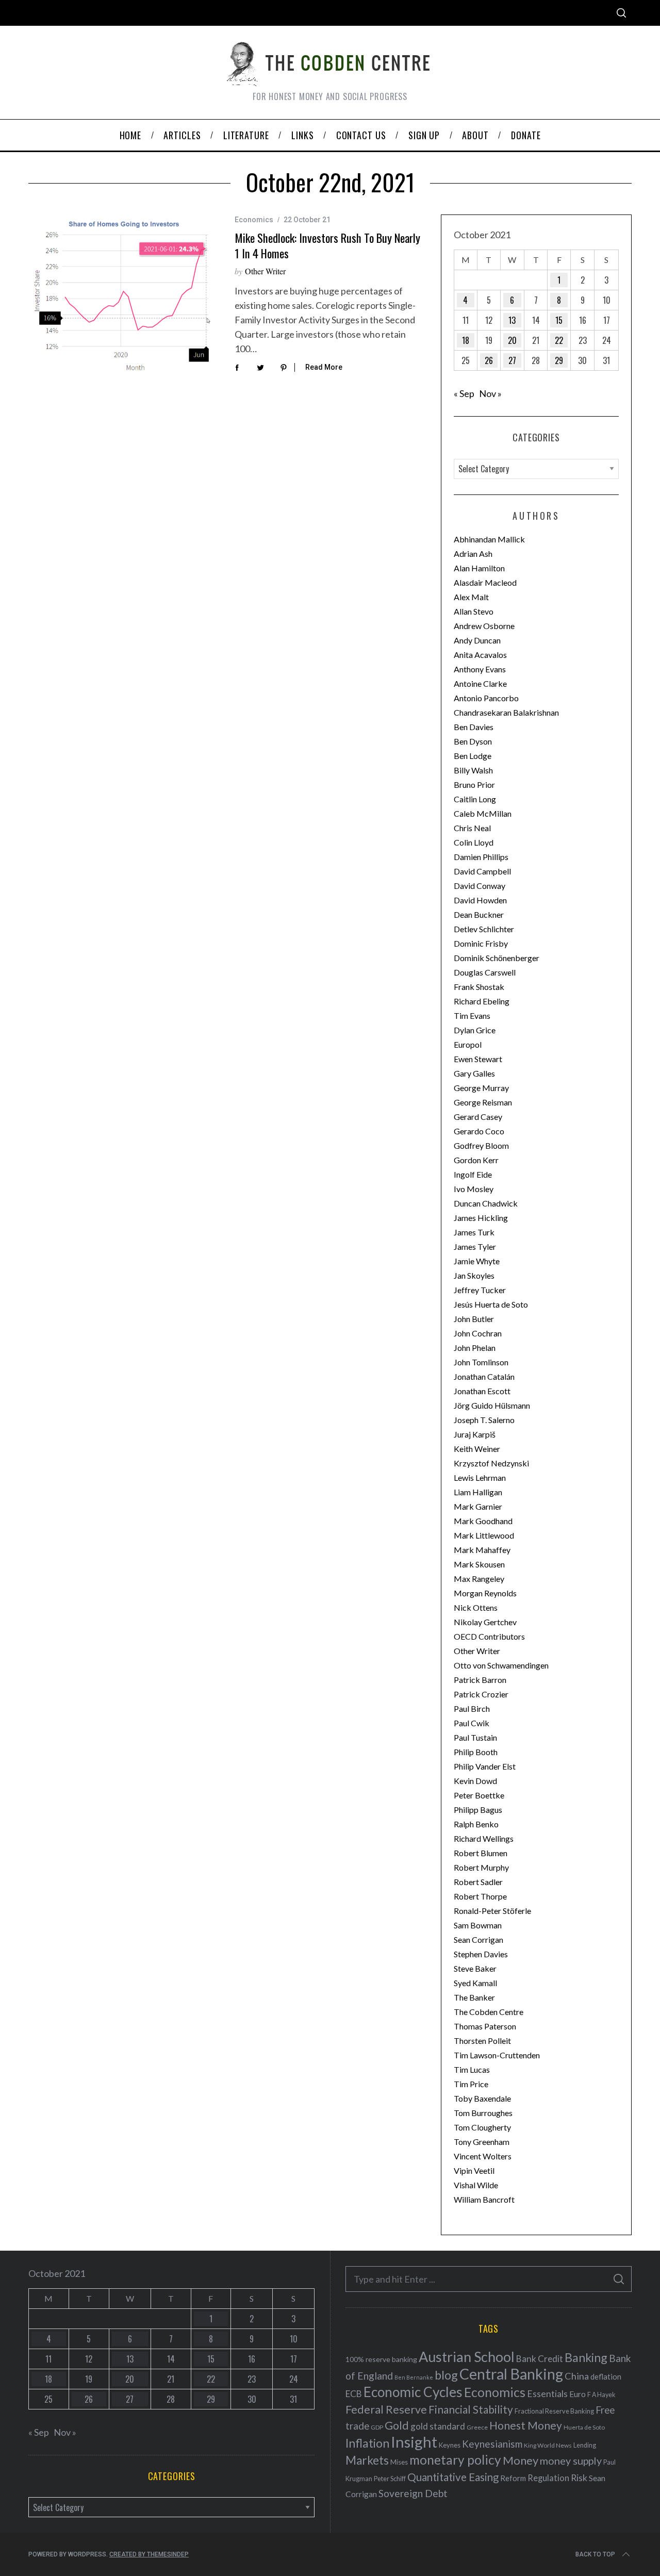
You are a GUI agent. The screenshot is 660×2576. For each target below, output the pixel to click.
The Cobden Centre (489, 2012)
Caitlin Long (475, 799)
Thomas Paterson (485, 2026)
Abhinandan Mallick (489, 539)
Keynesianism (492, 2444)
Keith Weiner (477, 1449)
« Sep (464, 393)
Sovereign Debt (413, 2493)
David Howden (480, 900)
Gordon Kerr (476, 1160)
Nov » (490, 393)
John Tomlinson (481, 1362)
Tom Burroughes (483, 2113)
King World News (548, 2445)
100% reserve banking (381, 2359)
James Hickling (481, 1218)
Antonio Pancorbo (486, 698)
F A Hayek (601, 2395)
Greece (477, 2427)
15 (559, 320)
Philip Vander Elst (485, 1766)
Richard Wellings (484, 1838)
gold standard (438, 2426)
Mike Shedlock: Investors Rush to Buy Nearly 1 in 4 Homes (327, 245)
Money (521, 2460)
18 (466, 340)
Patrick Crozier (481, 1694)
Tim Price (471, 2084)
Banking (586, 2357)
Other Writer (265, 271)
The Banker (474, 1997)
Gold (397, 2425)
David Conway (480, 886)
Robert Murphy (481, 1867)
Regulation (548, 2478)
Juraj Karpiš (475, 1434)
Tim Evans (472, 1015)
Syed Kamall (475, 1983)
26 (489, 360)
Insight (414, 2442)
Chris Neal (472, 828)
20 (512, 340)
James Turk (474, 1232)
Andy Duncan (477, 640)
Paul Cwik (472, 1723)
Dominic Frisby (481, 943)
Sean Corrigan (478, 1939)
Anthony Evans (480, 669)
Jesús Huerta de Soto (491, 1304)
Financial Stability (471, 2409)
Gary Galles (474, 1073)
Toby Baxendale (482, 2098)
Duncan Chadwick (486, 1203)
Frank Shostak (479, 987)
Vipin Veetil (474, 2170)
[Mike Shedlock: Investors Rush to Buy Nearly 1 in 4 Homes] (124, 294)
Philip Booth (476, 1752)
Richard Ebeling (482, 1001)
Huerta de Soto (584, 2427)
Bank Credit (540, 2359)
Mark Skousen (479, 1564)
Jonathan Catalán (484, 1376)
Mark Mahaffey (482, 1550)
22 (559, 340)
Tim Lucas (472, 2069)
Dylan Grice (475, 1030)
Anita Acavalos (480, 655)
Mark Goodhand (483, 1521)
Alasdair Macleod (485, 582)
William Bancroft (484, 2199)
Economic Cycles (413, 2392)
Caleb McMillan (483, 813)
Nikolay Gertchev (485, 1622)
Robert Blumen (481, 1853)
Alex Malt (471, 597)
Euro (577, 2394)
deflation (606, 2376)
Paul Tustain (475, 1737)
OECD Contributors (489, 1636)
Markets (367, 2460)
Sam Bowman (478, 1925)
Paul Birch (472, 1708)
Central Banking (511, 2374)
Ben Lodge (473, 756)
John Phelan (475, 1348)
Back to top (595, 2554)
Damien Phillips (481, 857)
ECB (354, 2394)
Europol (468, 1044)
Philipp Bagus (478, 1810)
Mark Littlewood (484, 1535)
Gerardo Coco (479, 1131)
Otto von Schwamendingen (501, 1665)
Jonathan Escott (482, 1391)
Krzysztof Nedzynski (491, 1463)
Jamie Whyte (477, 1261)
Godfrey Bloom (481, 1145)
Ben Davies (474, 727)
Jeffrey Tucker (480, 1290)
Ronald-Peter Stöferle (492, 1911)
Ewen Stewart (478, 1059)
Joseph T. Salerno (484, 1420)
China (577, 2376)
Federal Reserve (386, 2409)
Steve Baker (475, 1968)
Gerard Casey (478, 1117)
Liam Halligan (478, 1492)
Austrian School (467, 2357)
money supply (571, 2461)
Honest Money (526, 2425)
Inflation (367, 2443)
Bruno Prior (474, 785)
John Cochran (478, 1333)
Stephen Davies (481, 1954)
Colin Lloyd (474, 842)
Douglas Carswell (485, 972)
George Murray (481, 1088)
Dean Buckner (479, 914)
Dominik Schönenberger (497, 958)
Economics (254, 220)
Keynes (450, 2445)
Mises (399, 2462)
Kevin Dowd (475, 1781)
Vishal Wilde (476, 2185)
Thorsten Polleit (482, 2041)
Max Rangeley (479, 1579)
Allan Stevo (474, 611)
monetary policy (455, 2460)
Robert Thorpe (480, 1896)
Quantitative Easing (453, 2477)
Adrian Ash (473, 554)
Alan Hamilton (479, 568)
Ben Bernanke (414, 2377)
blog (446, 2375)
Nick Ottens (476, 1607)
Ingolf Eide (473, 1174)
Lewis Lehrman (480, 1477)
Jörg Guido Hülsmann (492, 1405)
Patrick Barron (480, 1680)
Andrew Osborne (484, 626)
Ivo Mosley (474, 1189)
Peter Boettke (479, 1795)
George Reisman (483, 1102)
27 (512, 360)
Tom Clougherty (482, 2127)
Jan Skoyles (474, 1275)
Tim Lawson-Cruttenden (497, 2055)
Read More (324, 367)
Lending (585, 2445)
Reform (513, 2478)
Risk (579, 2478)
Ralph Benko (476, 1824)
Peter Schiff (390, 2479)
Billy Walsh (473, 770)
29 (559, 360)
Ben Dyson (473, 741)
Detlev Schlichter (484, 929)
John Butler (474, 1319)
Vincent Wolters (483, 2156)
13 (512, 320)
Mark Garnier (478, 1506)
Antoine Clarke (480, 683)
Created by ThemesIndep (149, 2554)
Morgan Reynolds (485, 1593)
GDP (377, 2427)
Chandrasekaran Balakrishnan (506, 712)
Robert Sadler (478, 1882)
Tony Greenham (482, 2142)
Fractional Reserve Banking (554, 2411)
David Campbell (482, 871)
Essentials (547, 2394)
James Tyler (475, 1246)
